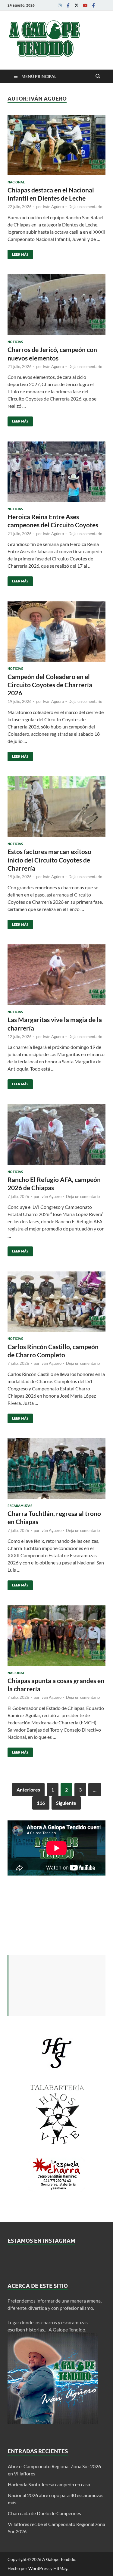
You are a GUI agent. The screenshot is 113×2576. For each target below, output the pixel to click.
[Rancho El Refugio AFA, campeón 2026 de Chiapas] (56, 1135)
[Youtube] (85, 5)
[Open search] (98, 76)
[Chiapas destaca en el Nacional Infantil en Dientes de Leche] (56, 145)
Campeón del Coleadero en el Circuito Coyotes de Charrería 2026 (50, 685)
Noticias (15, 342)
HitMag (60, 2568)
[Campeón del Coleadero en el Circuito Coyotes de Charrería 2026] (56, 632)
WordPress (39, 2568)
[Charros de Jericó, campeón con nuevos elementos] (56, 305)
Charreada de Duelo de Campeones (44, 2513)
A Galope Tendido (59, 2559)
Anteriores (28, 1790)
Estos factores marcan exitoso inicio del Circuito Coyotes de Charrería (49, 860)
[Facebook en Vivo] (93, 5)
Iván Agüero (53, 207)
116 (41, 1803)
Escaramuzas (20, 1506)
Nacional (16, 182)
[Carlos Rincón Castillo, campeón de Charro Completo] (56, 1302)
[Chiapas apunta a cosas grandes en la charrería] (56, 1636)
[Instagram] (60, 5)
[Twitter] (77, 5)
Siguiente (66, 1803)
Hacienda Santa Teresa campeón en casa (49, 2484)
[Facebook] (68, 5)
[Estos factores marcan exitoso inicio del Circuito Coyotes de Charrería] (56, 807)
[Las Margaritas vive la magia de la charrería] (56, 975)
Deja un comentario (85, 207)
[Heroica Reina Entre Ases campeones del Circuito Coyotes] (56, 472)
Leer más (18, 253)
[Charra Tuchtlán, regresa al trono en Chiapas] (56, 1469)
